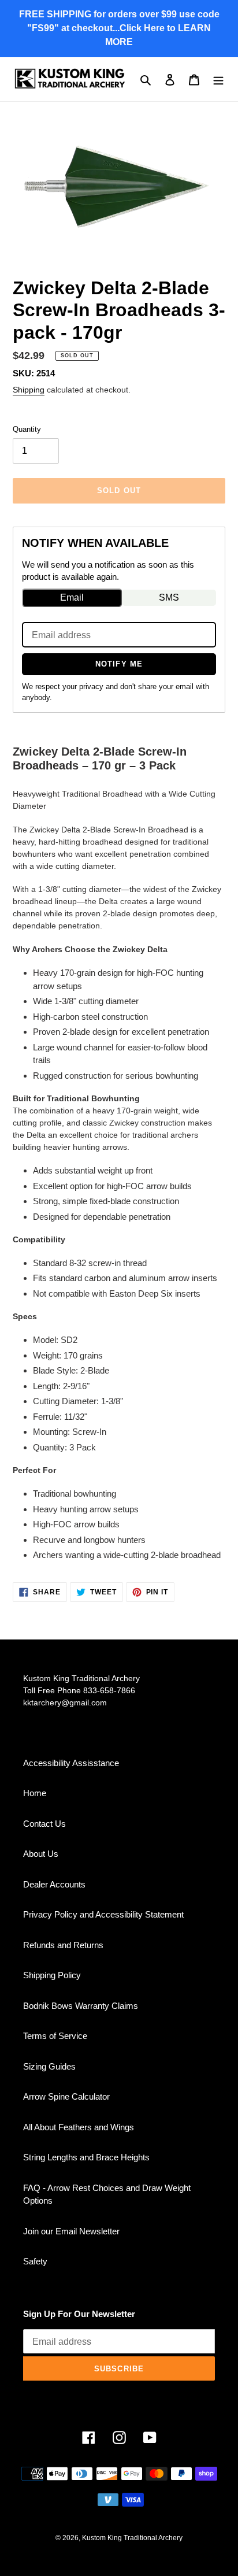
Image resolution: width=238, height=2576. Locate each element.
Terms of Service (55, 2036)
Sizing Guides (49, 2066)
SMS (169, 597)
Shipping (29, 390)
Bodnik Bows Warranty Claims (81, 2006)
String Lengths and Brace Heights (86, 2157)
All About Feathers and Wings (79, 2127)
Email (72, 597)
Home (35, 1793)
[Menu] (218, 79)
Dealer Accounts (54, 1884)
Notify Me (119, 664)
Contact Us (44, 1824)
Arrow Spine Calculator (66, 2096)
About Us (41, 1854)
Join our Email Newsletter (71, 2231)
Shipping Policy (52, 1975)
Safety (35, 2261)
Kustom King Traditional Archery (132, 2538)
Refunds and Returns (63, 1945)
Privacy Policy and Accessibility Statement (103, 1914)
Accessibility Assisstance (71, 1763)
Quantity (27, 429)
